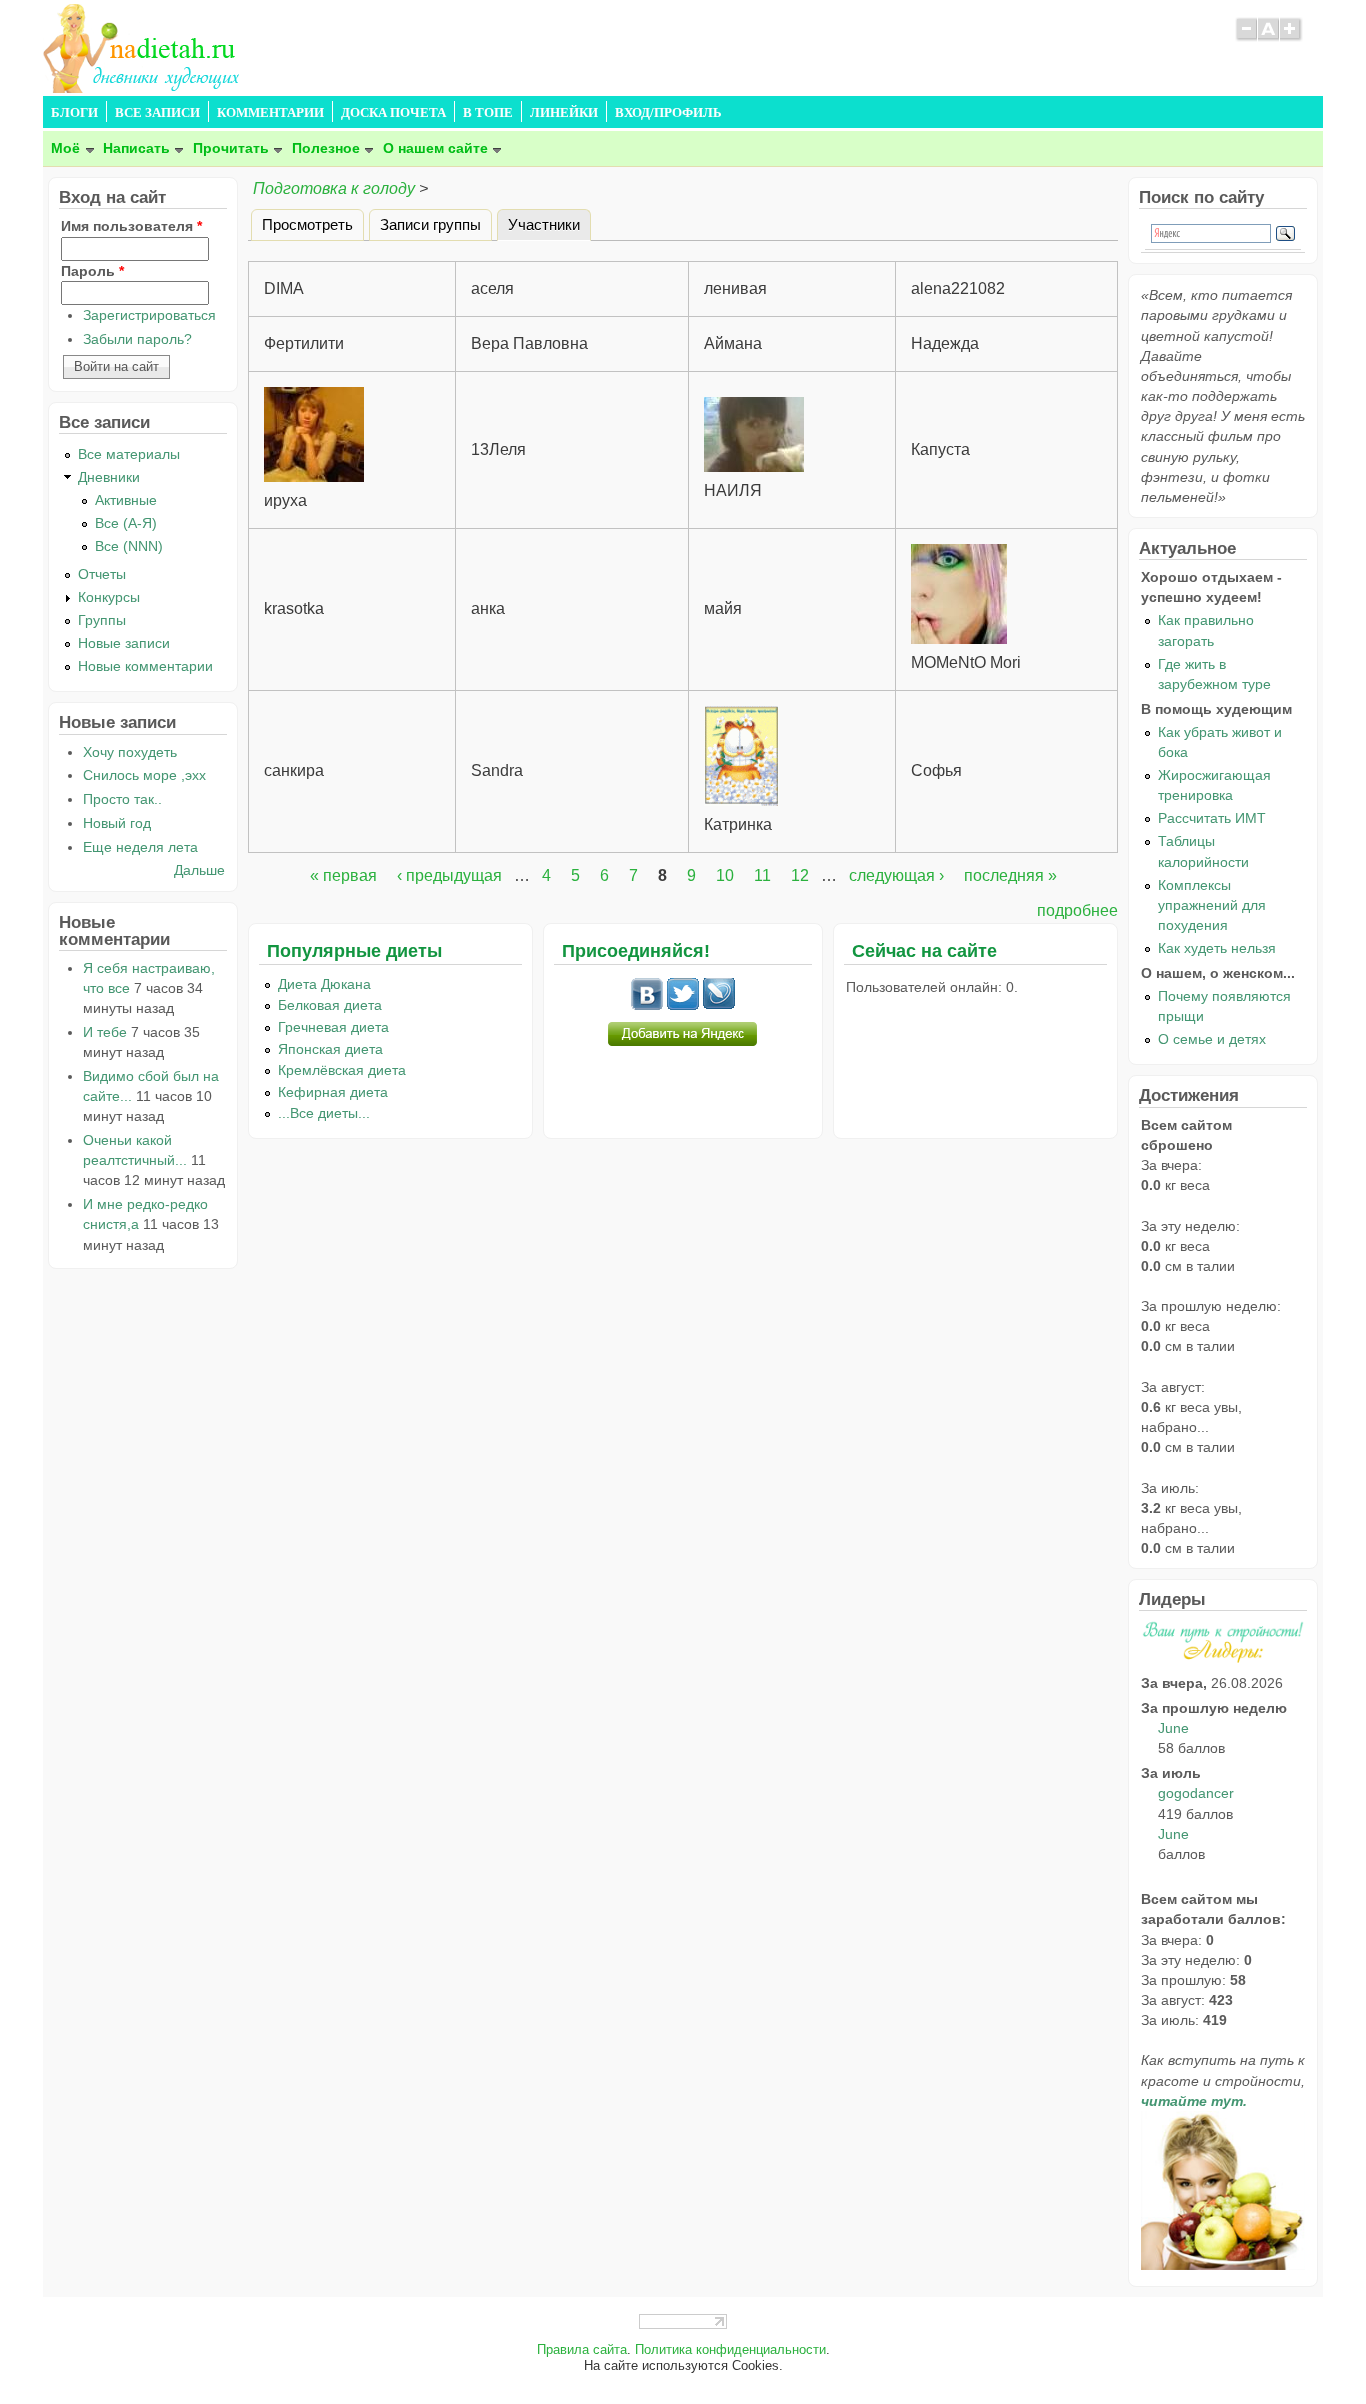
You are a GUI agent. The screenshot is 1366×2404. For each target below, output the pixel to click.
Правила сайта (582, 2350)
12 (800, 875)
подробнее (1077, 910)
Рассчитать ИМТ (1212, 818)
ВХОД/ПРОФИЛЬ (668, 113)
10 (725, 875)
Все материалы (129, 454)
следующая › (896, 875)
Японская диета (330, 1049)
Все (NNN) (129, 546)
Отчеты (102, 574)
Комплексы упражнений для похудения (1212, 905)
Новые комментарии (145, 666)
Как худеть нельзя (1217, 948)
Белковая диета (330, 1005)
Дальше (199, 870)
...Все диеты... (324, 1113)
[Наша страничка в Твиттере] (683, 1005)
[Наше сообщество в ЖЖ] (719, 1005)
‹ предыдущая (449, 875)
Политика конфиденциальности (730, 2350)
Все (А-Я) (126, 523)
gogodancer (1196, 1793)
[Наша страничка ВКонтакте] (647, 1005)
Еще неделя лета (140, 847)
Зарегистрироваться (149, 315)
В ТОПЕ (488, 113)
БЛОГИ (74, 113)
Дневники (109, 477)
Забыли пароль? (137, 339)
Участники (549, 223)
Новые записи (124, 643)
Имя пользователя (131, 226)
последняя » (1010, 875)
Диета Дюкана (324, 984)
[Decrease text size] (1246, 38)
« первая (343, 875)
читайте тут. (1194, 2101)
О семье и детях (1212, 1039)
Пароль (92, 271)
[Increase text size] (1291, 38)
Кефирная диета (333, 1092)
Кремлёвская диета (342, 1070)
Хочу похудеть (130, 752)
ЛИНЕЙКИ (564, 113)
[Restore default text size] (1268, 38)
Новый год (117, 823)
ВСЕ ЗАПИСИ (157, 113)
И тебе (105, 1032)
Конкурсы (109, 597)
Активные (126, 500)
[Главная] (143, 87)
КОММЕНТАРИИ (270, 113)
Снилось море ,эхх (144, 775)
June (1173, 1728)
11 (762, 875)
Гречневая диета (333, 1027)
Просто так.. (122, 799)
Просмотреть (307, 223)
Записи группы (430, 223)
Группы (102, 620)
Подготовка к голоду (336, 188)
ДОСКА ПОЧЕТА (393, 113)
